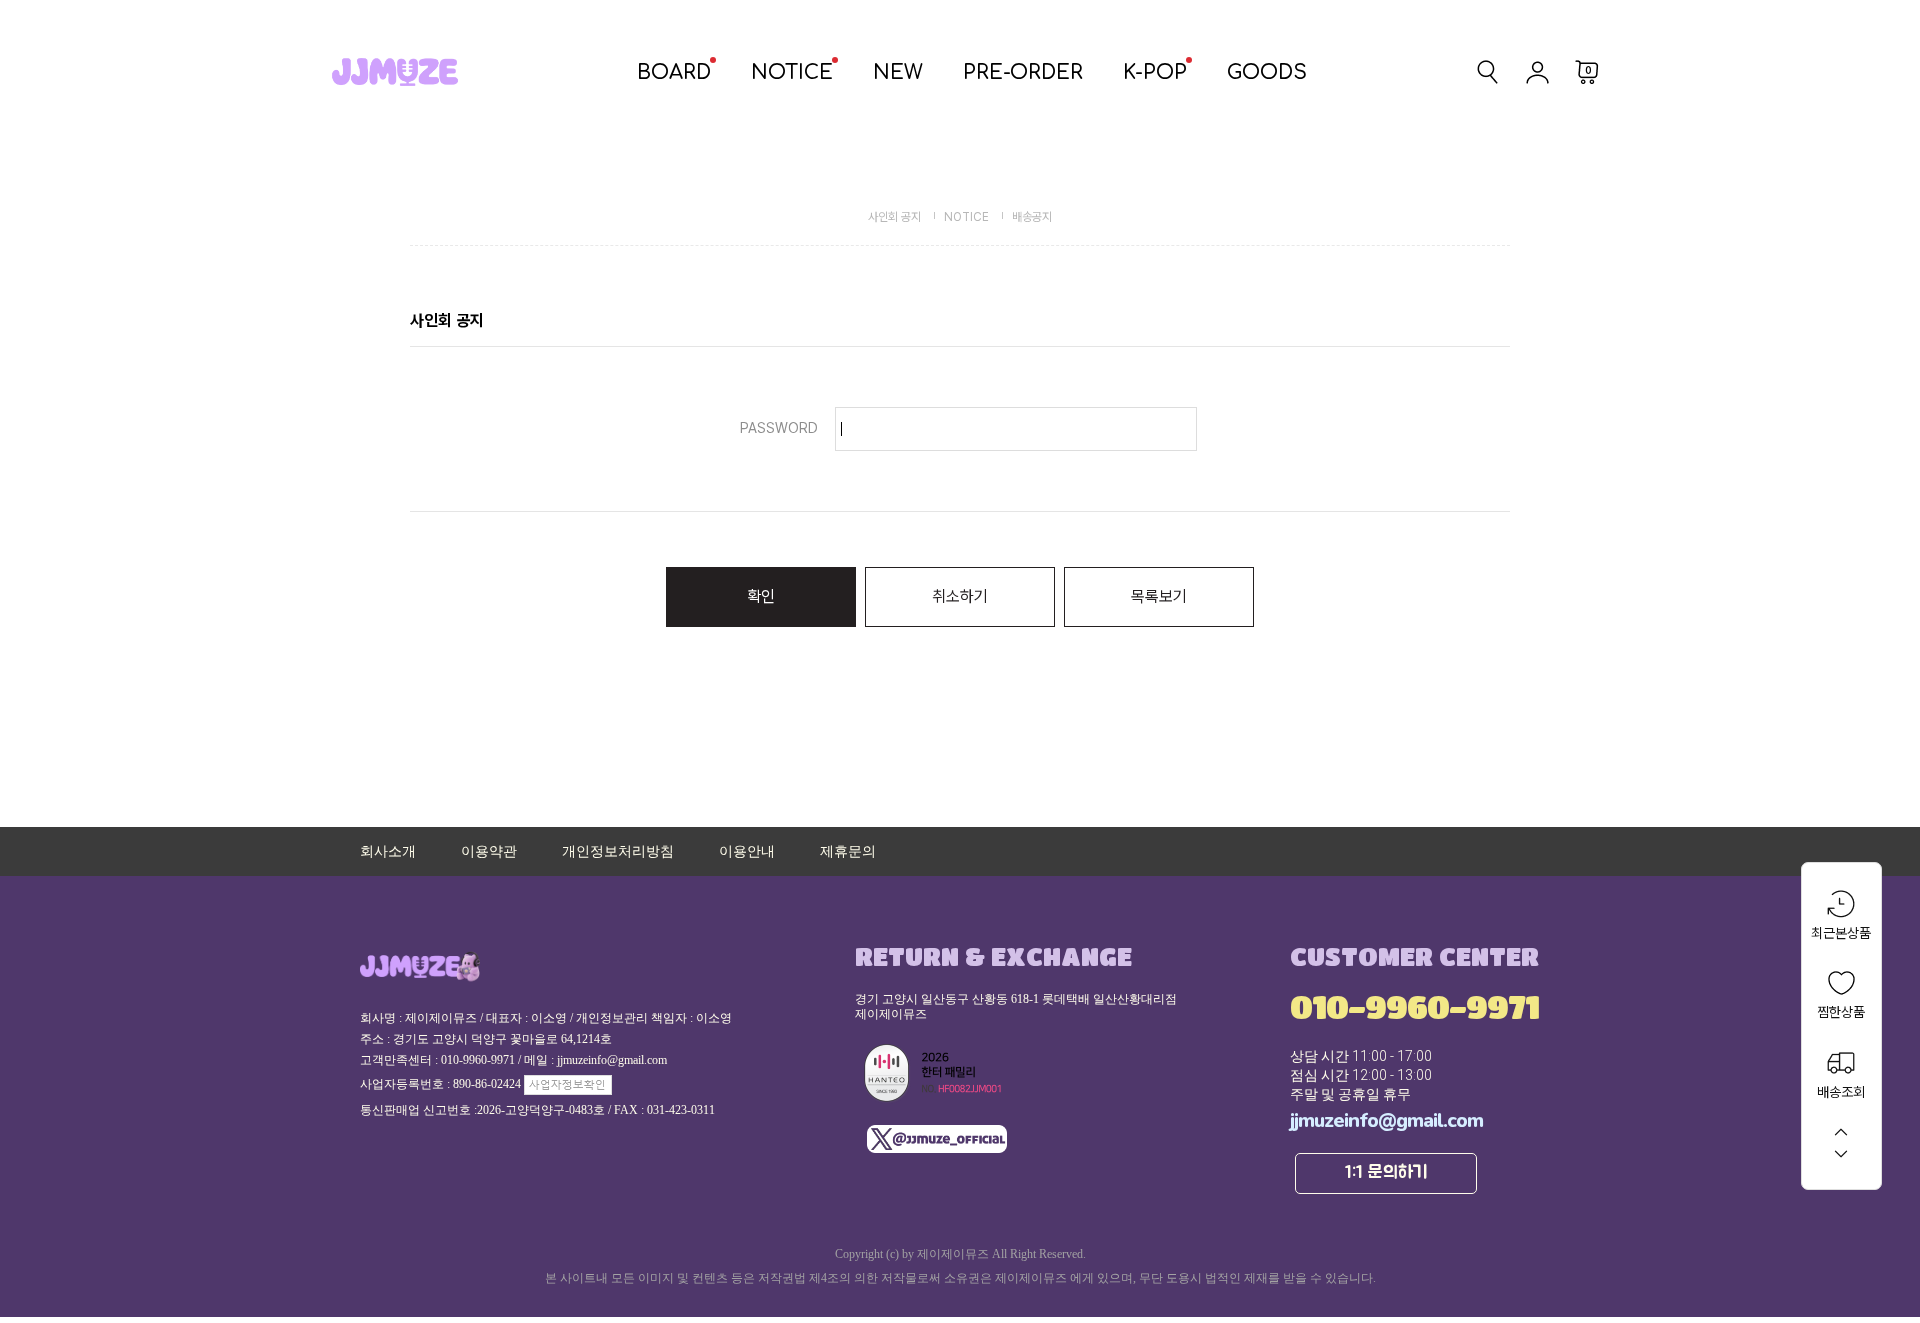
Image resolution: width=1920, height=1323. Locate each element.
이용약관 (489, 851)
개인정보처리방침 (618, 851)
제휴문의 (848, 851)
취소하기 (960, 596)
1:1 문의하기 (1386, 1173)
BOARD (674, 72)
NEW (898, 72)
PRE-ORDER (1023, 72)
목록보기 (1159, 596)
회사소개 (388, 851)
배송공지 (1032, 217)
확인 (761, 596)
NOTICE (792, 72)
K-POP (1155, 72)
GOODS (1267, 72)
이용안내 (747, 851)
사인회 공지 (894, 217)
